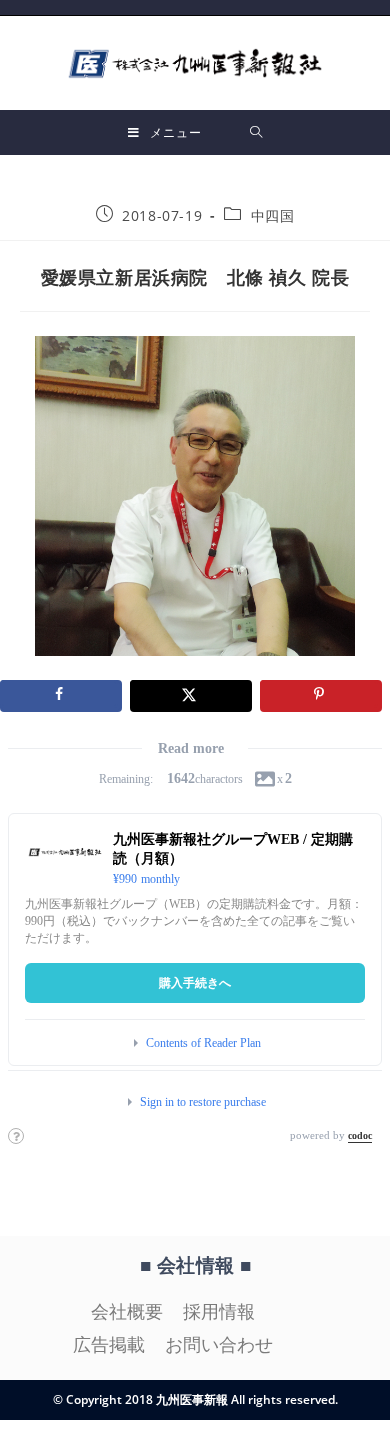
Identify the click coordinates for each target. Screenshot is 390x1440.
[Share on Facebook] (61, 696)
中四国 (273, 215)
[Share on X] (191, 696)
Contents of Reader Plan (203, 1043)
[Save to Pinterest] (321, 696)
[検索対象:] (256, 132)
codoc (360, 1135)
